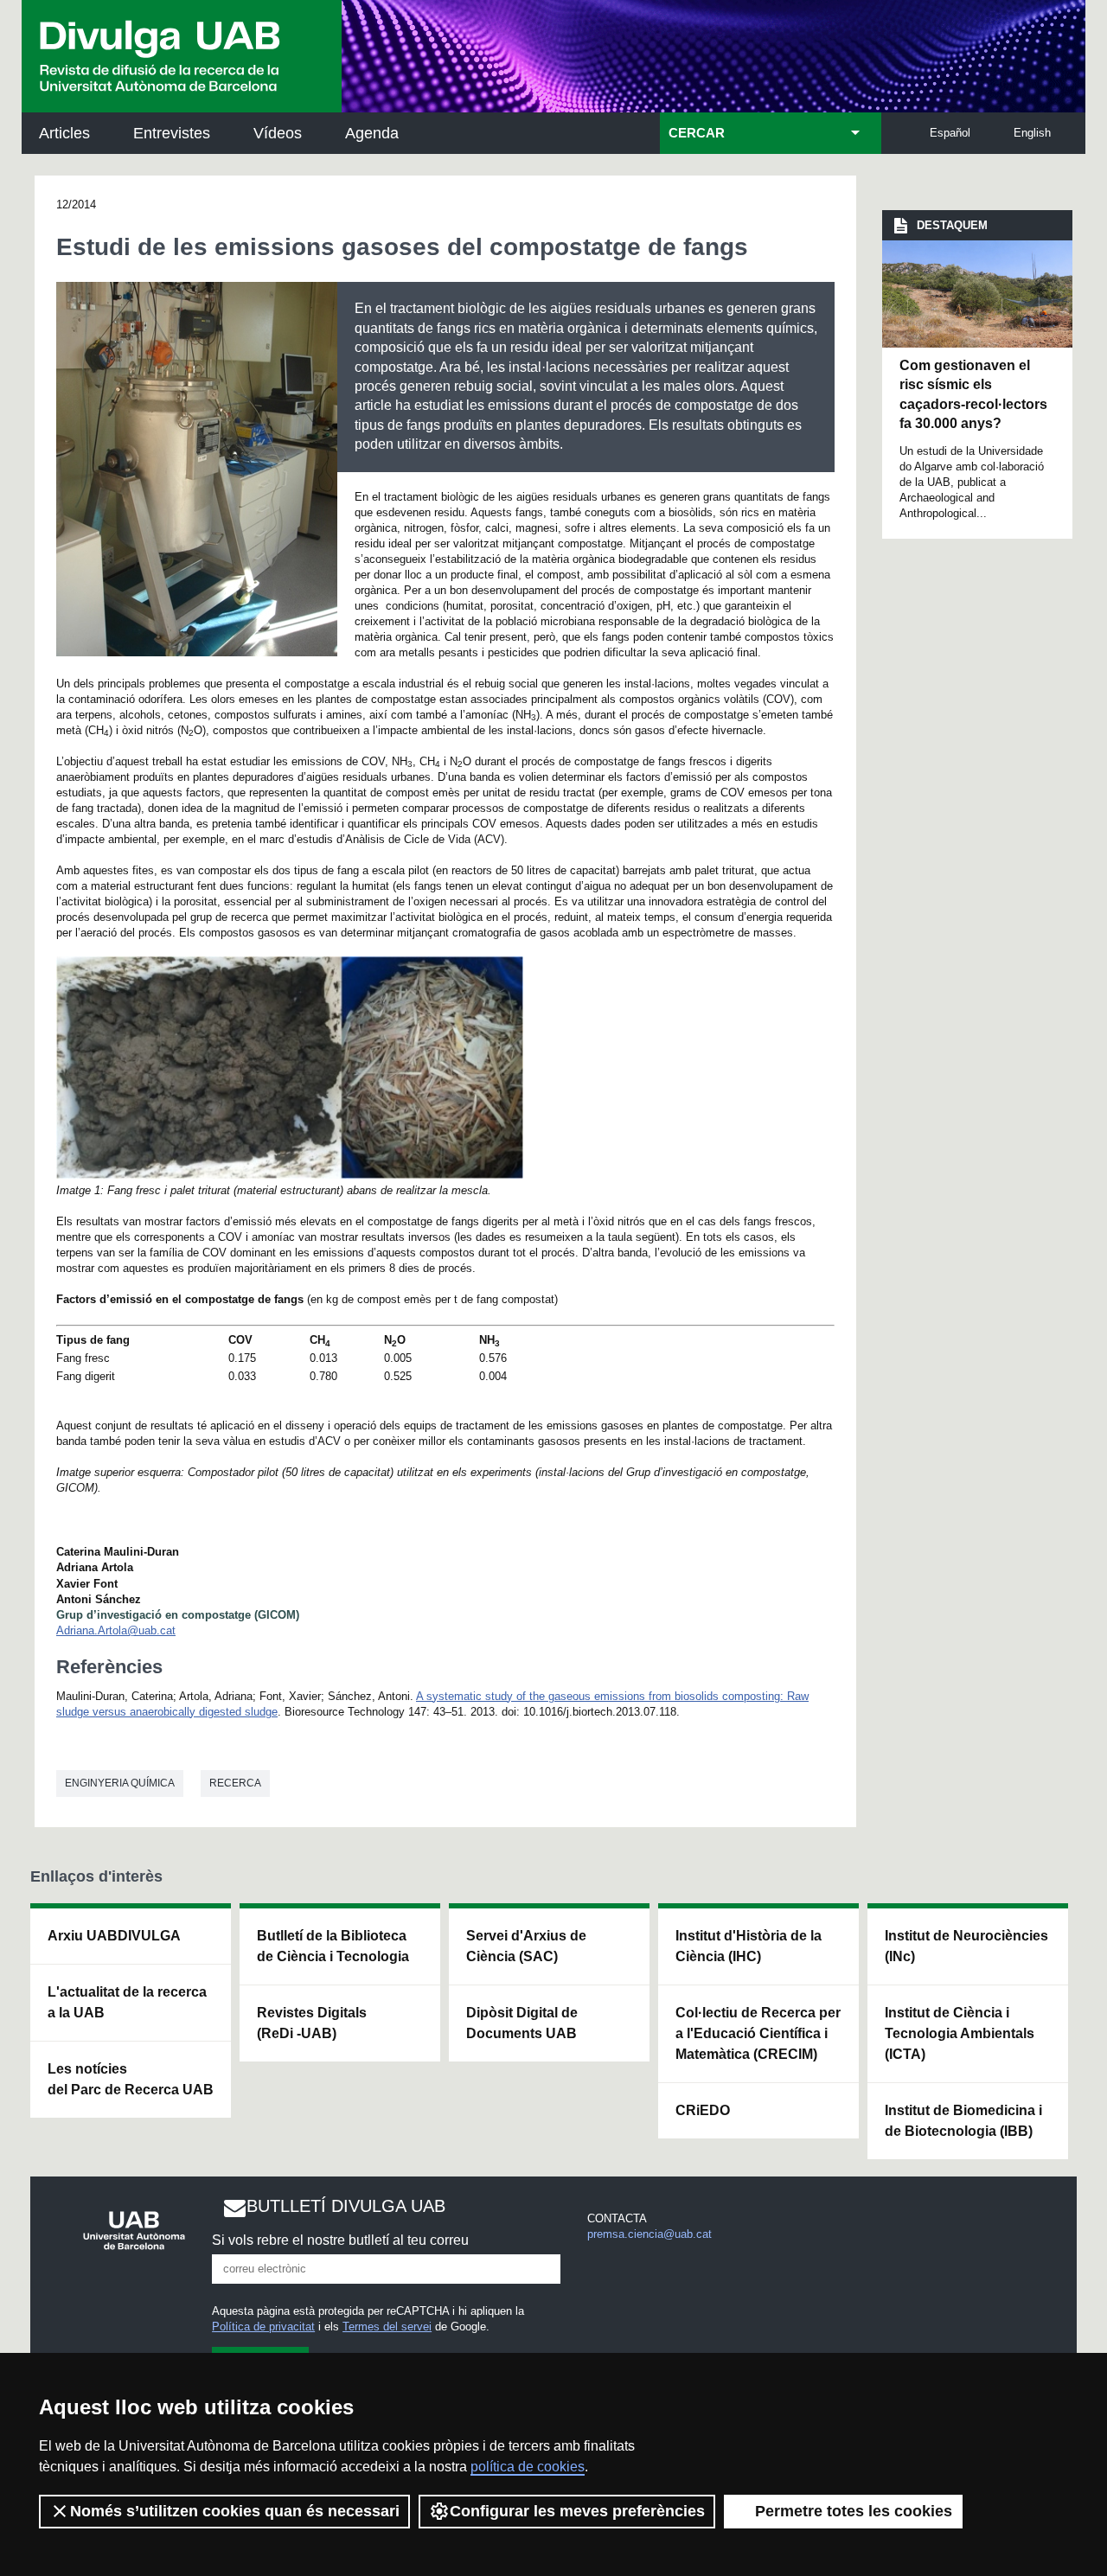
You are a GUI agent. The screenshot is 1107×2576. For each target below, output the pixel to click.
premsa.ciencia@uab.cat (649, 2234)
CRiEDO (703, 2110)
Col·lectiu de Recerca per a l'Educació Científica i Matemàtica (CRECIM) (758, 2033)
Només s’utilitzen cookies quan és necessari (235, 2511)
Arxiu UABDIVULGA (114, 1936)
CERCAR (697, 133)
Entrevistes (172, 133)
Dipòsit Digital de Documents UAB (522, 2023)
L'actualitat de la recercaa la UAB (127, 2002)
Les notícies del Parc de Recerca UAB (131, 2079)
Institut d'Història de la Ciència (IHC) (749, 1946)
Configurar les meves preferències (577, 2511)
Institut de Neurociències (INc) (966, 1946)
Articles (64, 133)
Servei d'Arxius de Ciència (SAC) (526, 1946)
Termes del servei (387, 2327)
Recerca (235, 1783)
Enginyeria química (120, 1783)
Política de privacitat (263, 2327)
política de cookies (528, 2467)
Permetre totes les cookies (854, 2511)
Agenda (372, 133)
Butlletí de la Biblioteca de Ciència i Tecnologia (333, 1946)
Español (950, 133)
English (1032, 133)
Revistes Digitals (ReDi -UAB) (312, 2023)
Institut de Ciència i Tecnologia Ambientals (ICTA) (960, 2033)
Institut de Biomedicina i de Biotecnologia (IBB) (963, 2121)
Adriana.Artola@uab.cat (116, 1630)
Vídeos (278, 133)
